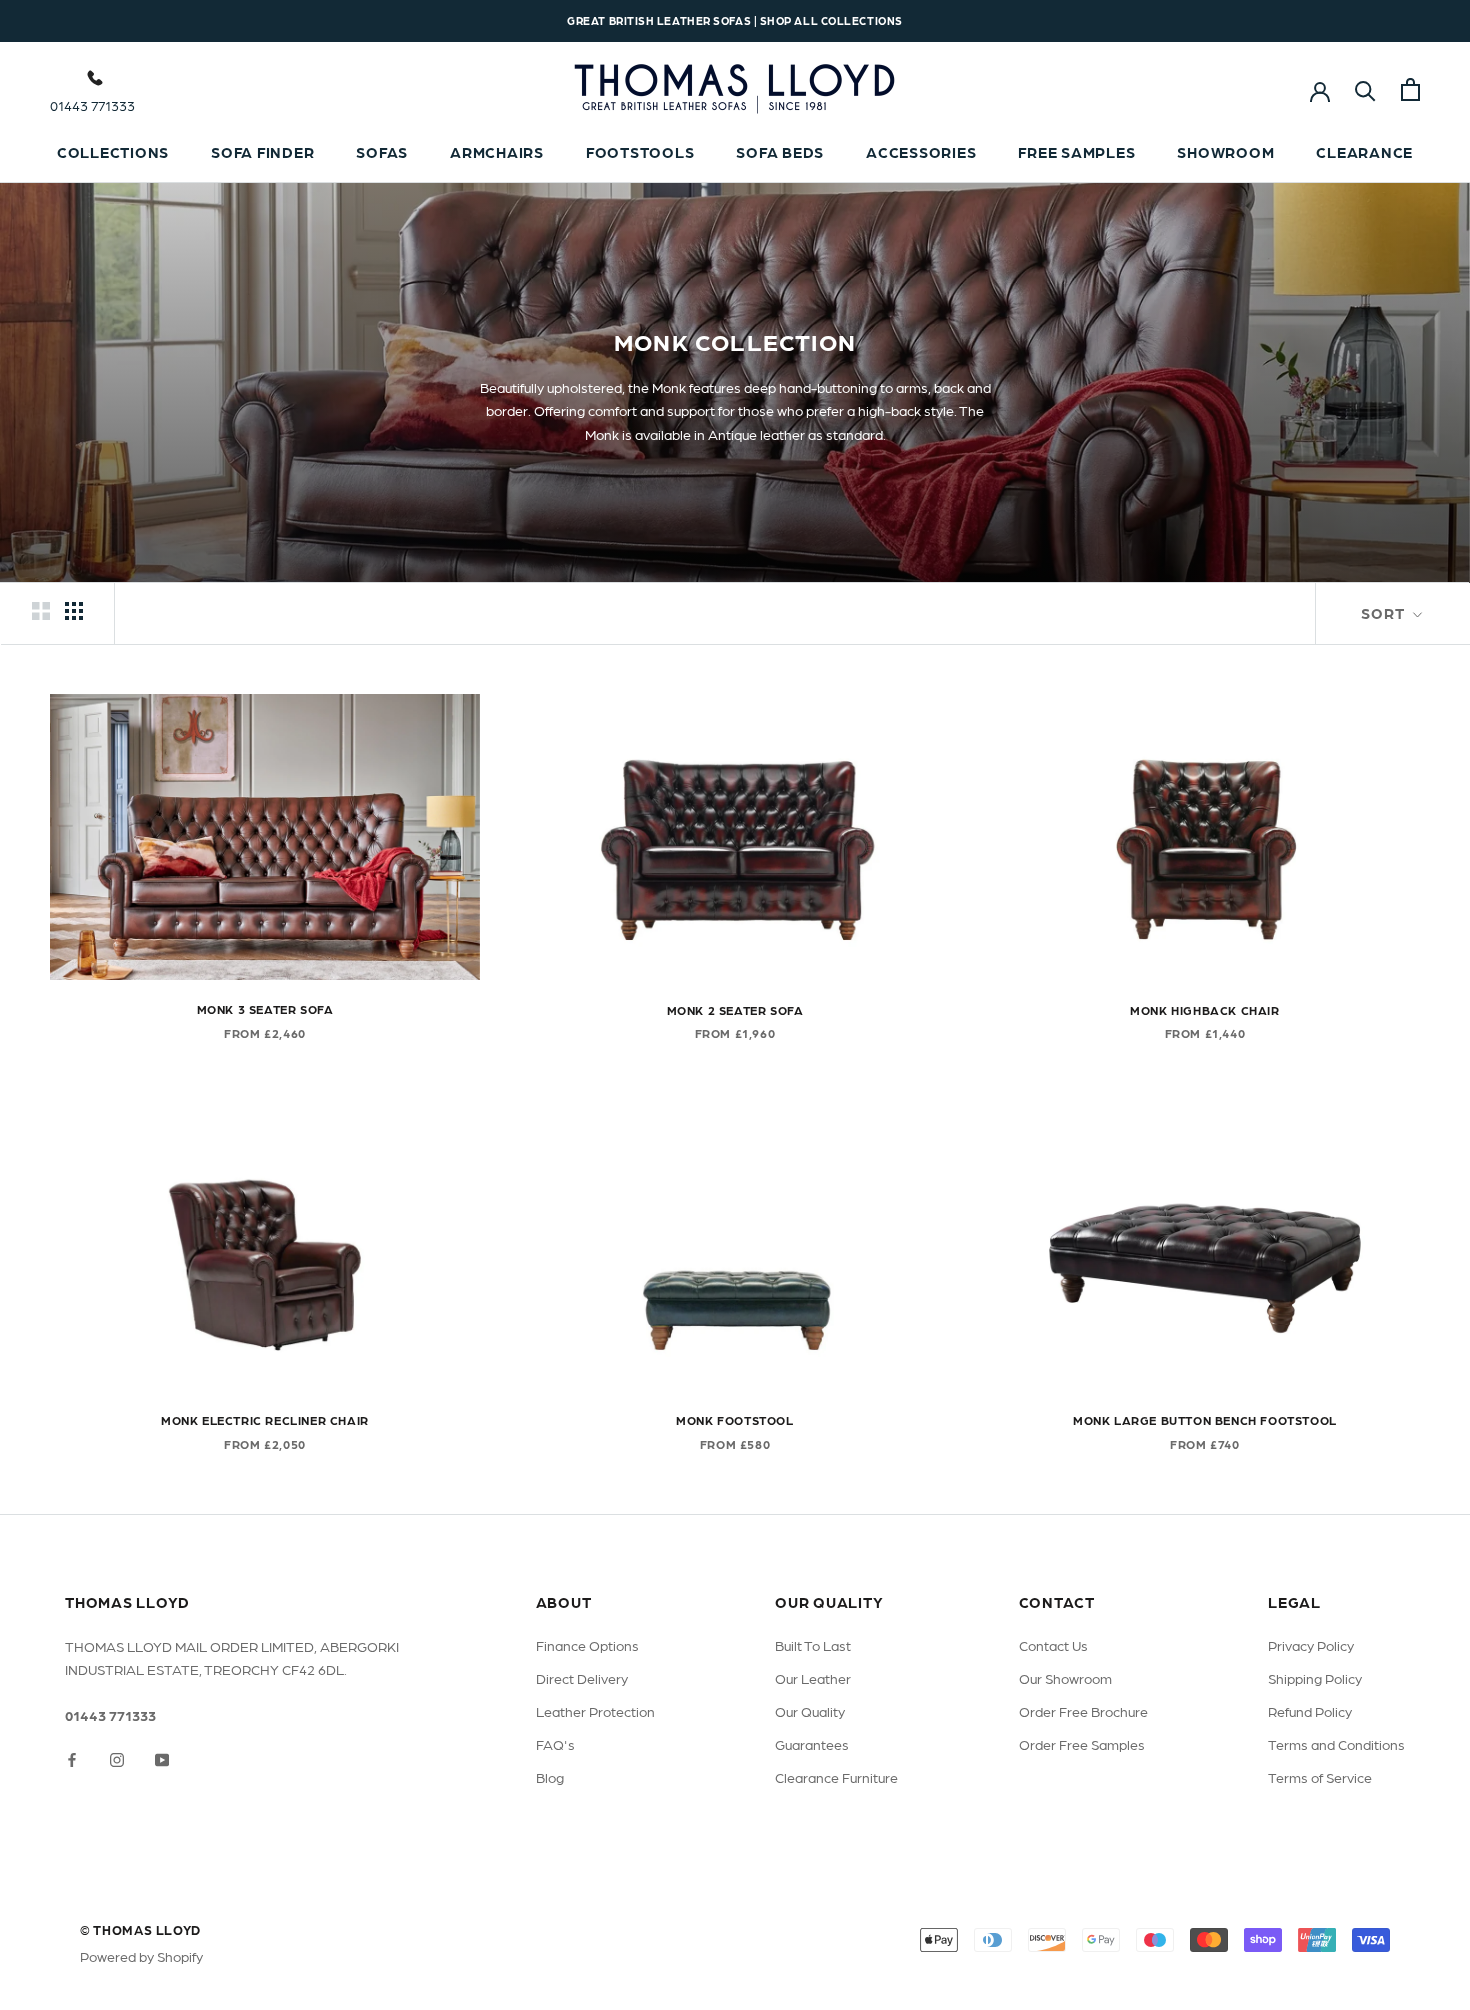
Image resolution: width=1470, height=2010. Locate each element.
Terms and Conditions (1336, 1744)
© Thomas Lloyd (140, 1929)
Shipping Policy (1315, 1678)
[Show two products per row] (41, 610)
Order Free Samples (1082, 1744)
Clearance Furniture (836, 1777)
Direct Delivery (582, 1678)
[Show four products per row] (74, 610)
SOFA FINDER (262, 152)
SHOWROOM (1225, 152)
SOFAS (382, 152)
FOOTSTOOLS (640, 152)
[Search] (1365, 89)
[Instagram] (117, 1758)
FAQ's (555, 1744)
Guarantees (812, 1744)
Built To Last (813, 1645)
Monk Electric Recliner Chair (265, 1420)
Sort (1384, 613)
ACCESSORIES (921, 152)
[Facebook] (72, 1758)
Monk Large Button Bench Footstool (1205, 1420)
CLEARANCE (1364, 152)
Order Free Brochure (1083, 1711)
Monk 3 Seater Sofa (265, 1009)
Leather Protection (595, 1711)
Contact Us (1053, 1645)
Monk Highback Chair (1204, 1010)
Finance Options (587, 1645)
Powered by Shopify (141, 1956)
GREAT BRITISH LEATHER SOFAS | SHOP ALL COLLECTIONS (735, 20)
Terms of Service (1320, 1777)
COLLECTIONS (113, 152)
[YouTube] (162, 1758)
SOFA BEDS (780, 152)
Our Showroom (1065, 1678)
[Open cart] (1410, 89)
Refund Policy (1310, 1711)
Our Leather (813, 1678)
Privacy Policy (1311, 1645)
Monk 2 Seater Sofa (735, 1010)
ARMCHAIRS (497, 152)
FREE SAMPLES (1076, 152)
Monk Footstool (734, 1420)
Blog (550, 1777)
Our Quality (810, 1711)
